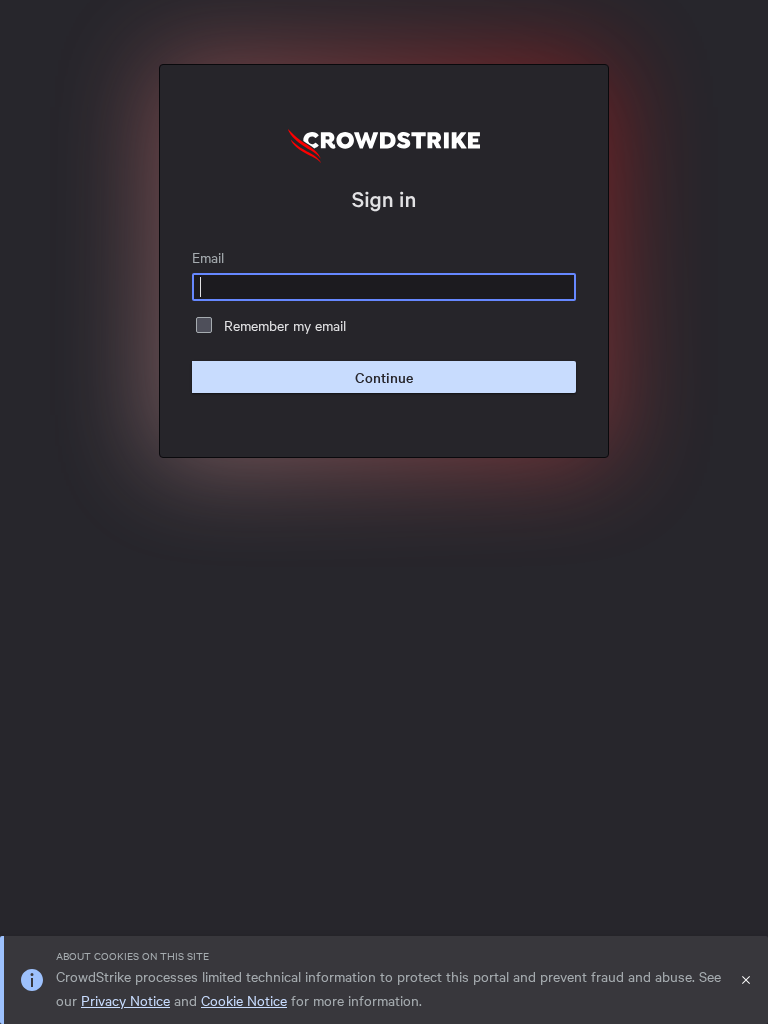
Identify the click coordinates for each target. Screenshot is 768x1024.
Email (208, 257)
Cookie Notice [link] (244, 1000)
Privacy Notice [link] (125, 1000)
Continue (384, 377)
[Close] (746, 980)
